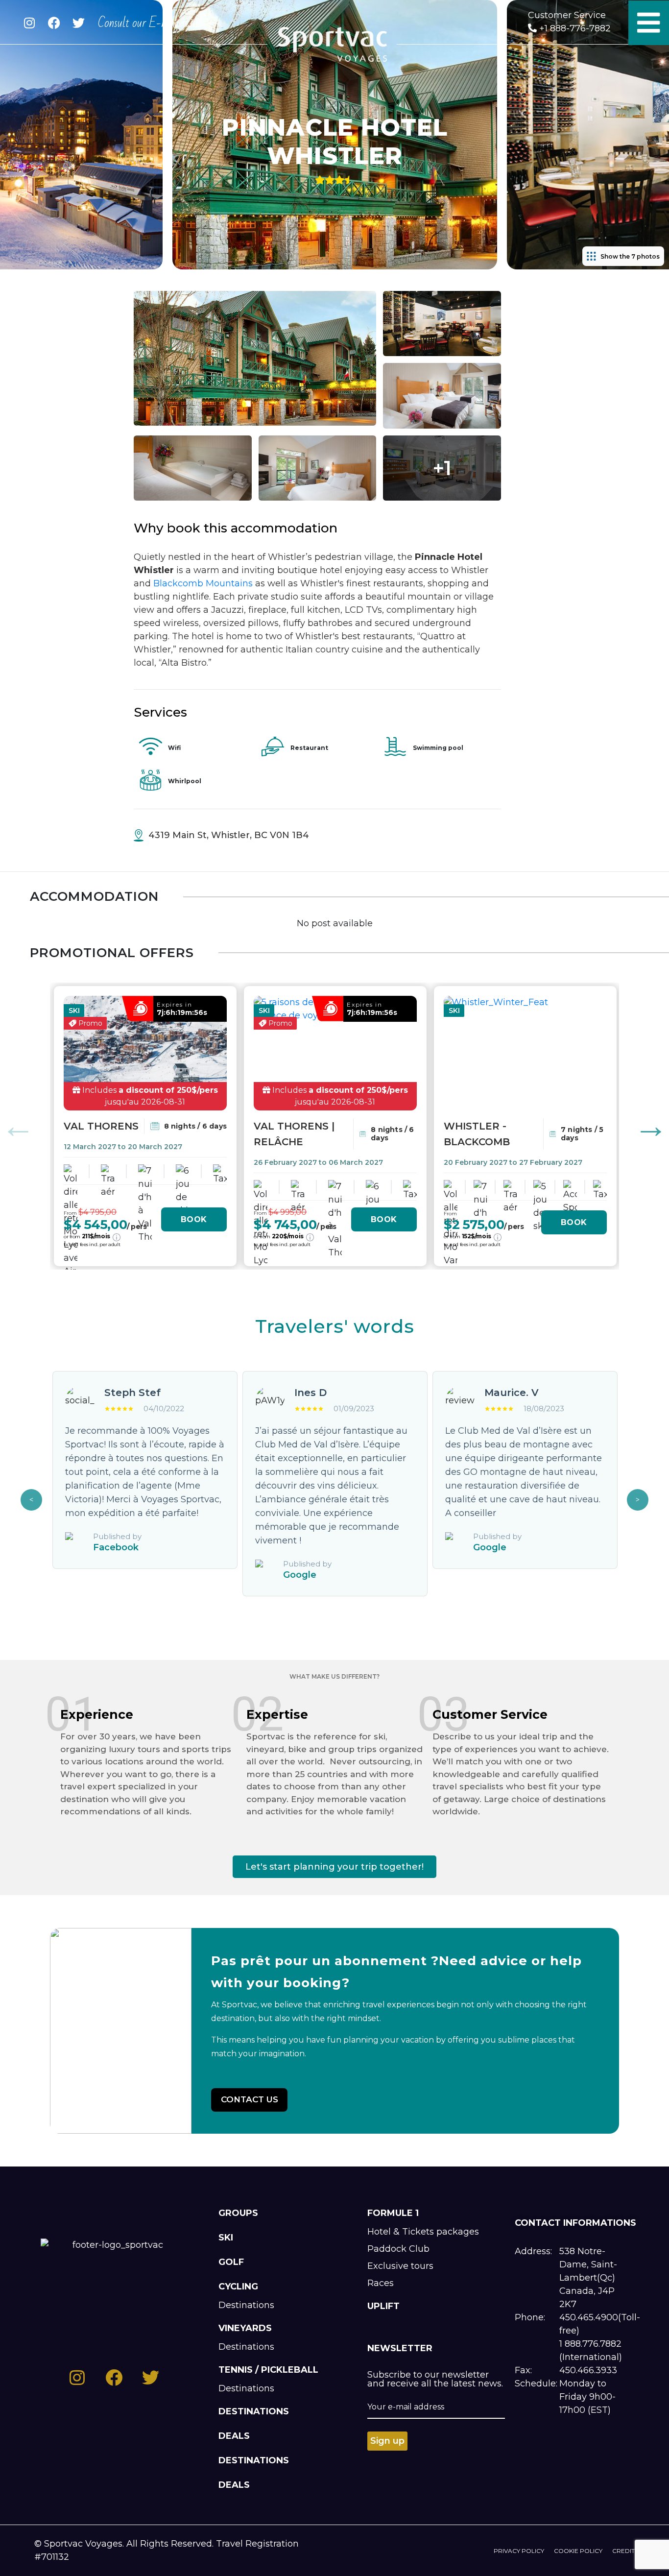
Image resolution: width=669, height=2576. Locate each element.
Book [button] (194, 1219)
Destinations (246, 2305)
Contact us (250, 2099)
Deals (234, 2436)
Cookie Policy (578, 2551)
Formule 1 (393, 2213)
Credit (623, 2551)
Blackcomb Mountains (203, 583)
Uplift (383, 2306)
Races (381, 2283)
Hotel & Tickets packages (423, 2232)
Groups (238, 2213)
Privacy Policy (519, 2551)
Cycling (238, 2287)
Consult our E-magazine (150, 23)
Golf (231, 2262)
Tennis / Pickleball (268, 2370)
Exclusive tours (400, 2266)
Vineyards (245, 2328)
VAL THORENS (101, 1126)
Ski (226, 2238)
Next (651, 1126)
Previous (18, 1126)
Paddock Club (398, 2249)
